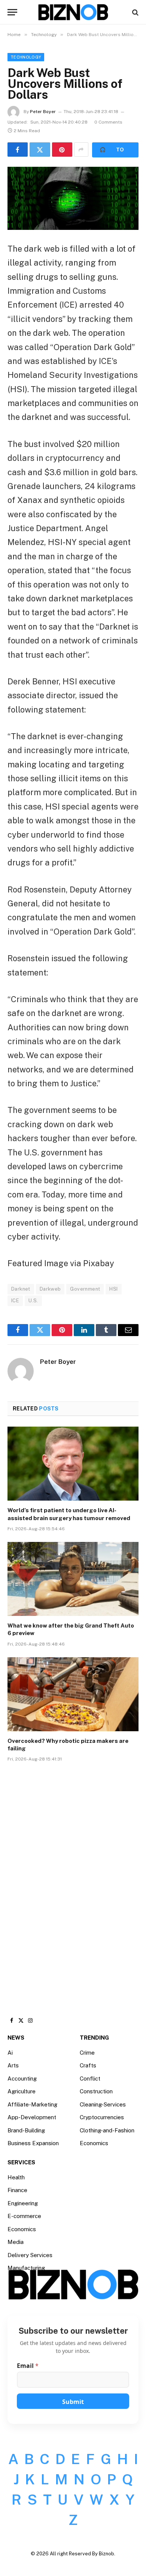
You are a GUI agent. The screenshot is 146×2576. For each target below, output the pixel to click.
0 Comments (108, 122)
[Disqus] (73, 1881)
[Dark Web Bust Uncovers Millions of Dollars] (73, 198)
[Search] (135, 12)
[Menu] (12, 12)
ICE (15, 1301)
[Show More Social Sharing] (81, 149)
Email (28, 2366)
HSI (113, 1289)
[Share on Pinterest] (62, 149)
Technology (26, 57)
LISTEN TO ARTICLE (115, 150)
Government (85, 1289)
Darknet (21, 1289)
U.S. (33, 1301)
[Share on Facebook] (18, 149)
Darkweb (50, 1289)
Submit (73, 2402)
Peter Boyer (43, 112)
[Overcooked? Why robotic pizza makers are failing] (73, 1694)
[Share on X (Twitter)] (40, 149)
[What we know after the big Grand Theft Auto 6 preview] (73, 1579)
